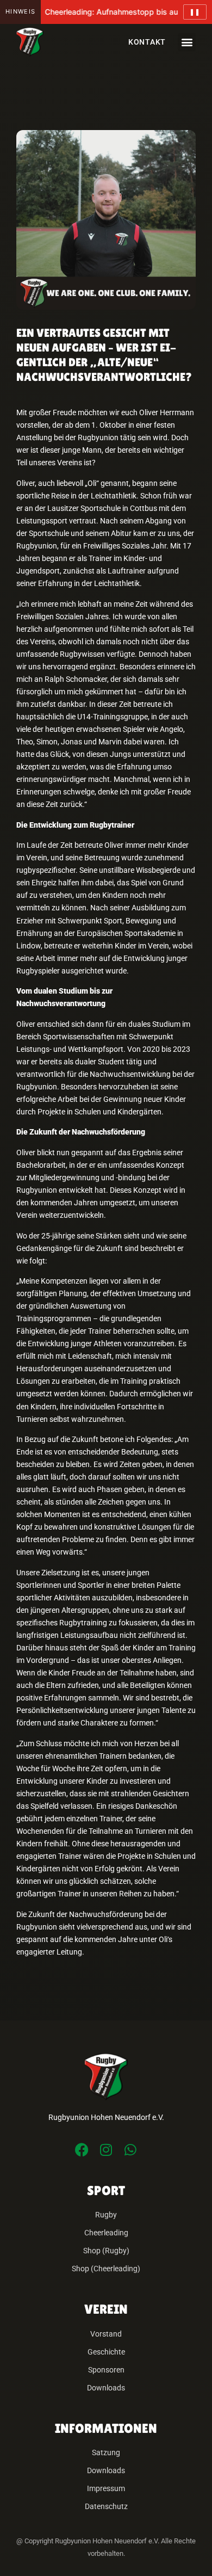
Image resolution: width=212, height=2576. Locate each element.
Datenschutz (106, 2507)
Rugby (106, 2215)
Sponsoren (106, 2370)
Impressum (106, 2489)
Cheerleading (106, 2233)
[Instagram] (106, 2150)
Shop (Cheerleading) (106, 2269)
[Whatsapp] (131, 2150)
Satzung (106, 2453)
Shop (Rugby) (106, 2251)
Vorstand (106, 2334)
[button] (187, 42)
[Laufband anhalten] (195, 12)
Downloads (106, 2388)
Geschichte (106, 2352)
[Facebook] (82, 2150)
